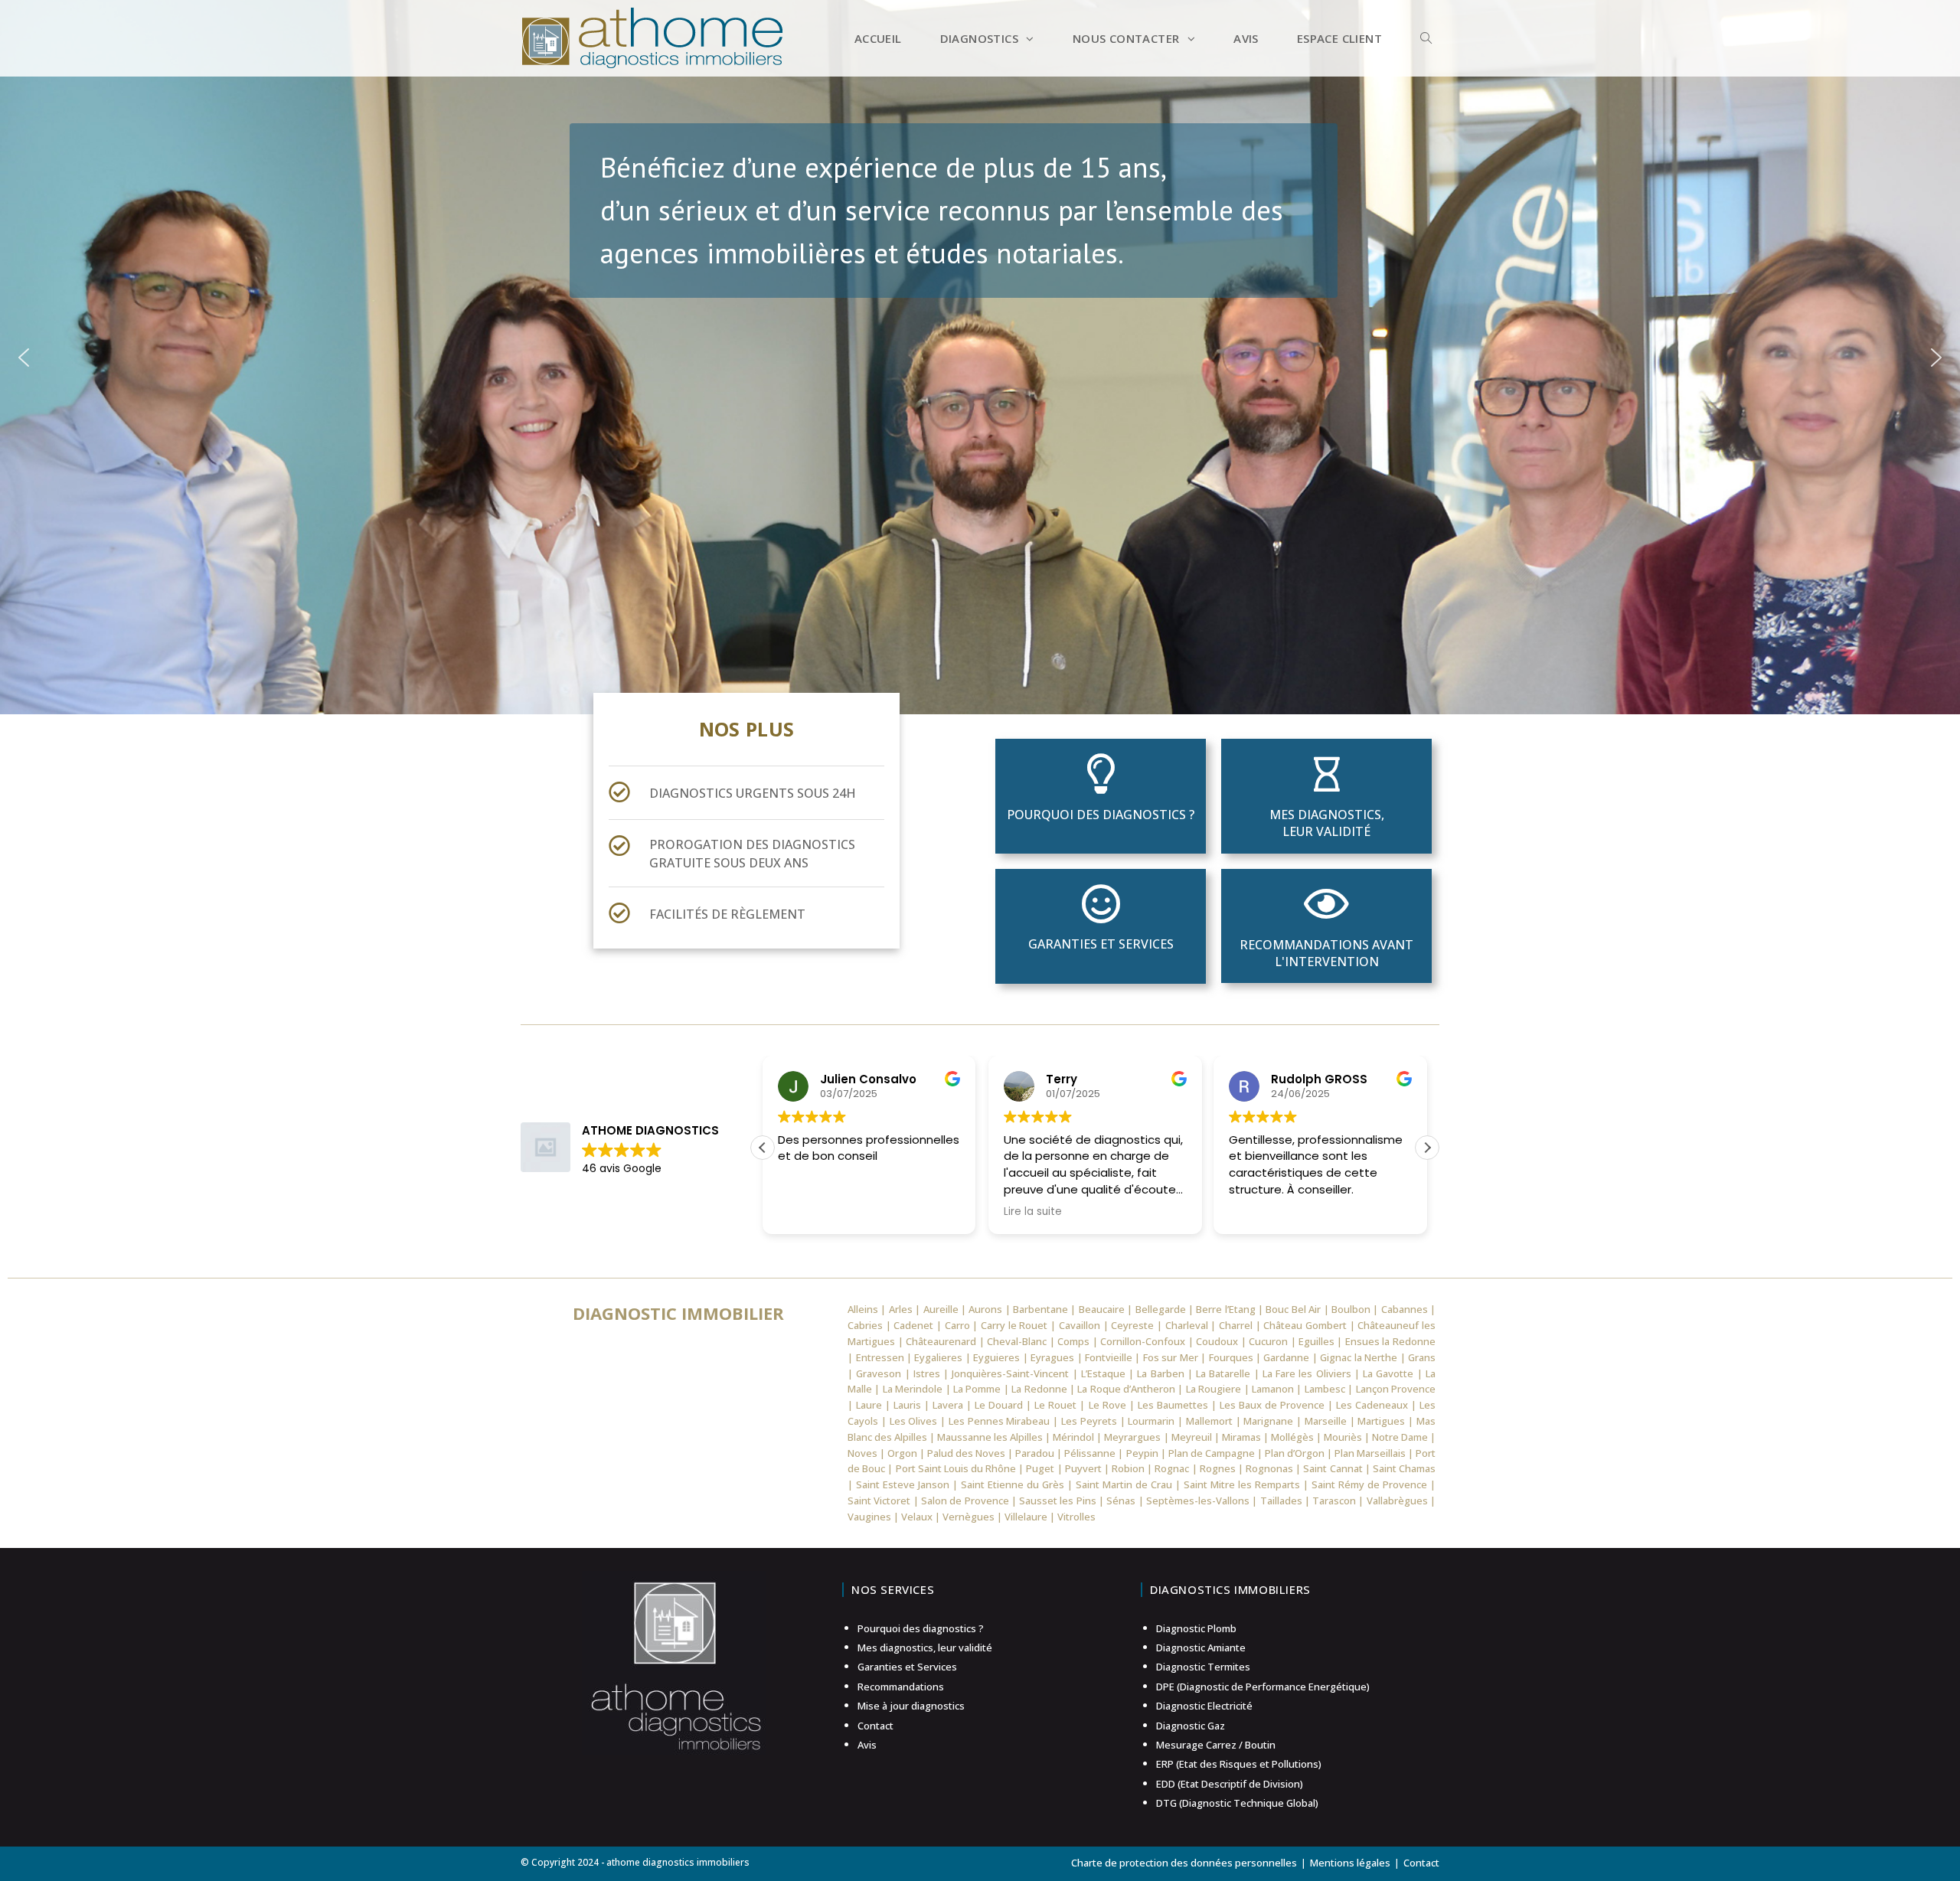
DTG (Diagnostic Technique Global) (1237, 1803)
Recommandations (901, 1687)
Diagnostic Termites (1203, 1667)
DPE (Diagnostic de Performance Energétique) (1263, 1687)
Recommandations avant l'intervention (1326, 953)
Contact (875, 1726)
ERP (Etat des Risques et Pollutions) (1239, 1764)
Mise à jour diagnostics (911, 1706)
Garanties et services (1101, 944)
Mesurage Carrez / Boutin (1216, 1745)
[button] (24, 358)
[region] (980, 357)
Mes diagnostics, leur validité (1327, 823)
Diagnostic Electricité (1204, 1706)
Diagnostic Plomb (1196, 1628)
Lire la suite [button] (1033, 1212)
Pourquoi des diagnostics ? (1101, 815)
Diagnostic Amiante (1201, 1648)
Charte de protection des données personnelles (1184, 1863)
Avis (867, 1745)
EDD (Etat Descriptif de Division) (1230, 1784)
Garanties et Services (907, 1667)
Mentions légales (1350, 1863)
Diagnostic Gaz (1191, 1726)
